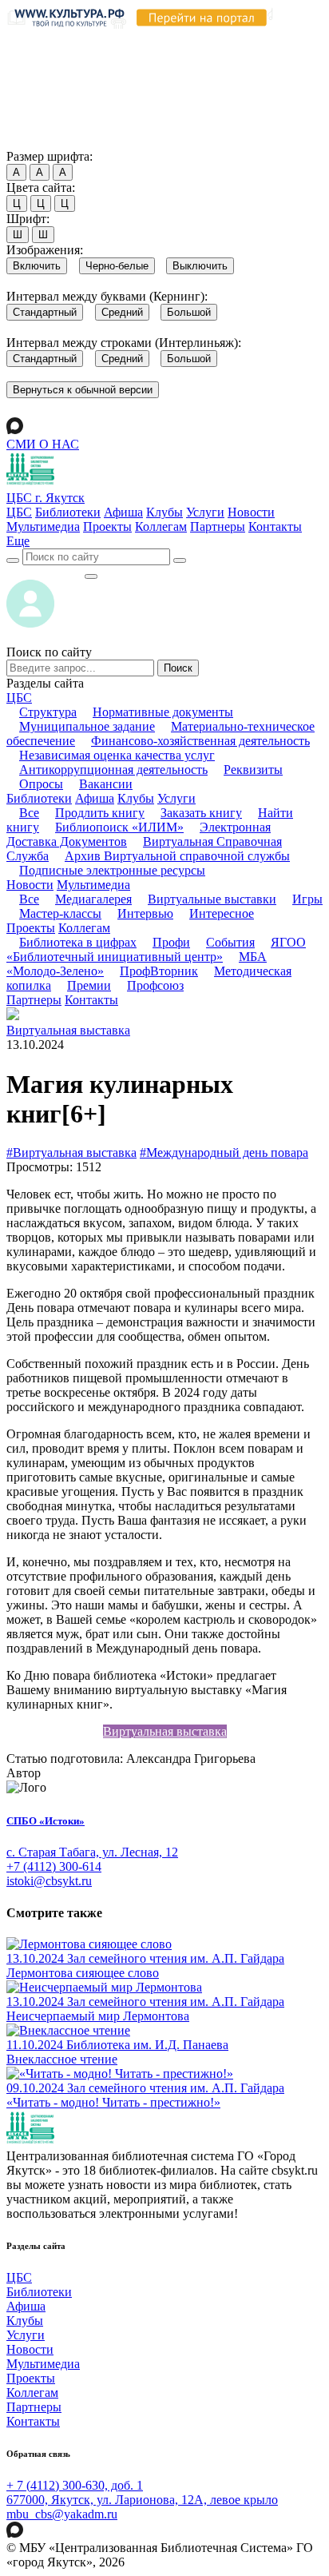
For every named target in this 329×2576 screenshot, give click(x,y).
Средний (122, 312)
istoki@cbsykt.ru (49, 1881)
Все (29, 813)
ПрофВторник (159, 971)
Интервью (145, 913)
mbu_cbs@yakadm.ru (62, 2514)
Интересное (222, 913)
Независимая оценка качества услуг (117, 755)
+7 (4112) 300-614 (54, 1866)
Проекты (107, 526)
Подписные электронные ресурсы (112, 870)
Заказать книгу (201, 813)
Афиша (123, 512)
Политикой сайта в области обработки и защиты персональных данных (159, 75)
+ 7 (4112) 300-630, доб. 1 (75, 2485)
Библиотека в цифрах (78, 942)
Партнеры (218, 526)
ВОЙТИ (45, 572)
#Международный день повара (224, 1152)
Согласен (36, 141)
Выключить (200, 266)
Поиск (178, 668)
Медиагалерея (93, 899)
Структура (48, 712)
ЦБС (19, 512)
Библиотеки (68, 512)
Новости (251, 512)
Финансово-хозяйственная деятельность (200, 741)
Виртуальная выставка (68, 1030)
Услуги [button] (176, 798)
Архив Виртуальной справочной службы (177, 856)
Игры (307, 899)
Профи (171, 942)
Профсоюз (155, 985)
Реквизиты (253, 770)
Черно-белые (117, 266)
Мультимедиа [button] (93, 885)
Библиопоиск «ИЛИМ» (119, 827)
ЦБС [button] (19, 698)
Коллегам (161, 526)
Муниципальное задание (87, 726)
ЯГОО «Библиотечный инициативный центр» (156, 949)
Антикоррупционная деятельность (113, 770)
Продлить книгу (100, 813)
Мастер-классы (60, 913)
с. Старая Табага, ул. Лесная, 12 (92, 1852)
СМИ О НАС (43, 444)
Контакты (275, 526)
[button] (18, 541)
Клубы (164, 512)
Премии (89, 985)
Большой (189, 312)
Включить (37, 266)
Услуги (205, 512)
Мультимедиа (43, 526)
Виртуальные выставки (212, 899)
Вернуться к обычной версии (83, 390)
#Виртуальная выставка (71, 1152)
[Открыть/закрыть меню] (91, 576)
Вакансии (106, 784)
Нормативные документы (163, 712)
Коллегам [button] (84, 928)
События (230, 942)
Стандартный (45, 312)
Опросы (41, 784)
